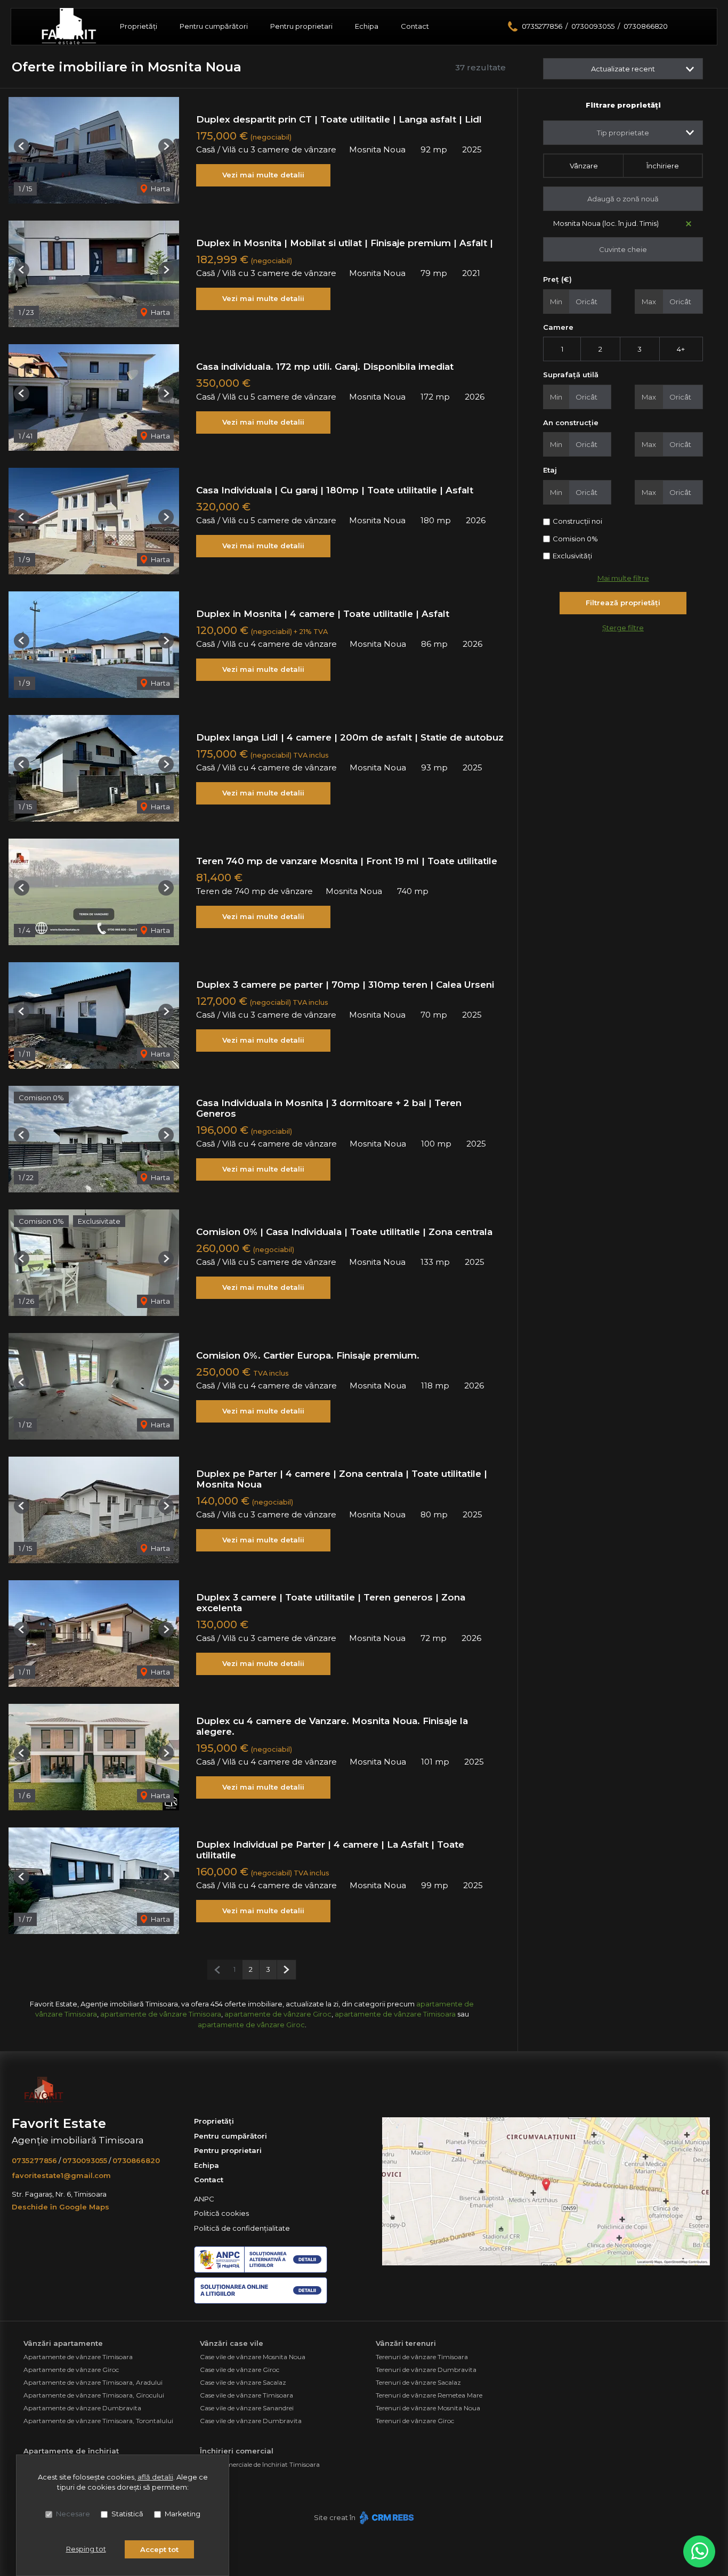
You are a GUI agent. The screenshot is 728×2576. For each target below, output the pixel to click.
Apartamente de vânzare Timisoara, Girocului (94, 2395)
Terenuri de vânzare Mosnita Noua (428, 2408)
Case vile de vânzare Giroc (240, 2370)
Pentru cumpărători (214, 26)
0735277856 (542, 26)
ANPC (204, 2199)
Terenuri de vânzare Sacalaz (418, 2382)
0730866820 (646, 26)
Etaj (550, 470)
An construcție (571, 422)
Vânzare (584, 166)
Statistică (127, 2514)
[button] (22, 146)
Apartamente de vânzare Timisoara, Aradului (93, 2382)
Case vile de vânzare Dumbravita (251, 2421)
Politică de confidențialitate (242, 2228)
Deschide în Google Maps (60, 2207)
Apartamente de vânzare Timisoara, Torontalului (98, 2421)
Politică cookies (221, 2213)
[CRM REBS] (386, 2517)
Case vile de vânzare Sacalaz (243, 2382)
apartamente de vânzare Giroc (278, 2014)
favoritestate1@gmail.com (61, 2175)
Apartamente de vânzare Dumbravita (82, 2408)
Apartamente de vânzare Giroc (71, 2370)
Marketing (183, 2514)
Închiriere (663, 166)
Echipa (367, 26)
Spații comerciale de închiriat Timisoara (260, 2464)
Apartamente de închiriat (71, 2451)
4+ (681, 349)
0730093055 (593, 26)
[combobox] (623, 133)
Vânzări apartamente (63, 2343)
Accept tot (159, 2549)
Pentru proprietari (301, 26)
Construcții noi (577, 521)
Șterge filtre (623, 628)
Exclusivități (572, 556)
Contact (415, 26)
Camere (558, 327)
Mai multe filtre (623, 578)
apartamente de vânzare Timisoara (161, 2014)
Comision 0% (575, 539)
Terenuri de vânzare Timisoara (422, 2357)
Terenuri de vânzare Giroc (415, 2421)
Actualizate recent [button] (623, 69)
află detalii (155, 2477)
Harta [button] (160, 189)
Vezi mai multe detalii (263, 175)
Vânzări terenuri (406, 2343)
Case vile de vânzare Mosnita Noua (253, 2357)
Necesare (73, 2514)
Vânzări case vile (232, 2343)
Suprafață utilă (571, 375)
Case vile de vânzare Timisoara (246, 2395)
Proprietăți (139, 26)
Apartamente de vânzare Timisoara (78, 2357)
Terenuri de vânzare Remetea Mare (429, 2395)
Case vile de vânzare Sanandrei (247, 2408)
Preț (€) (557, 279)
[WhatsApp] (699, 2551)
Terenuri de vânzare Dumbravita (426, 2370)
